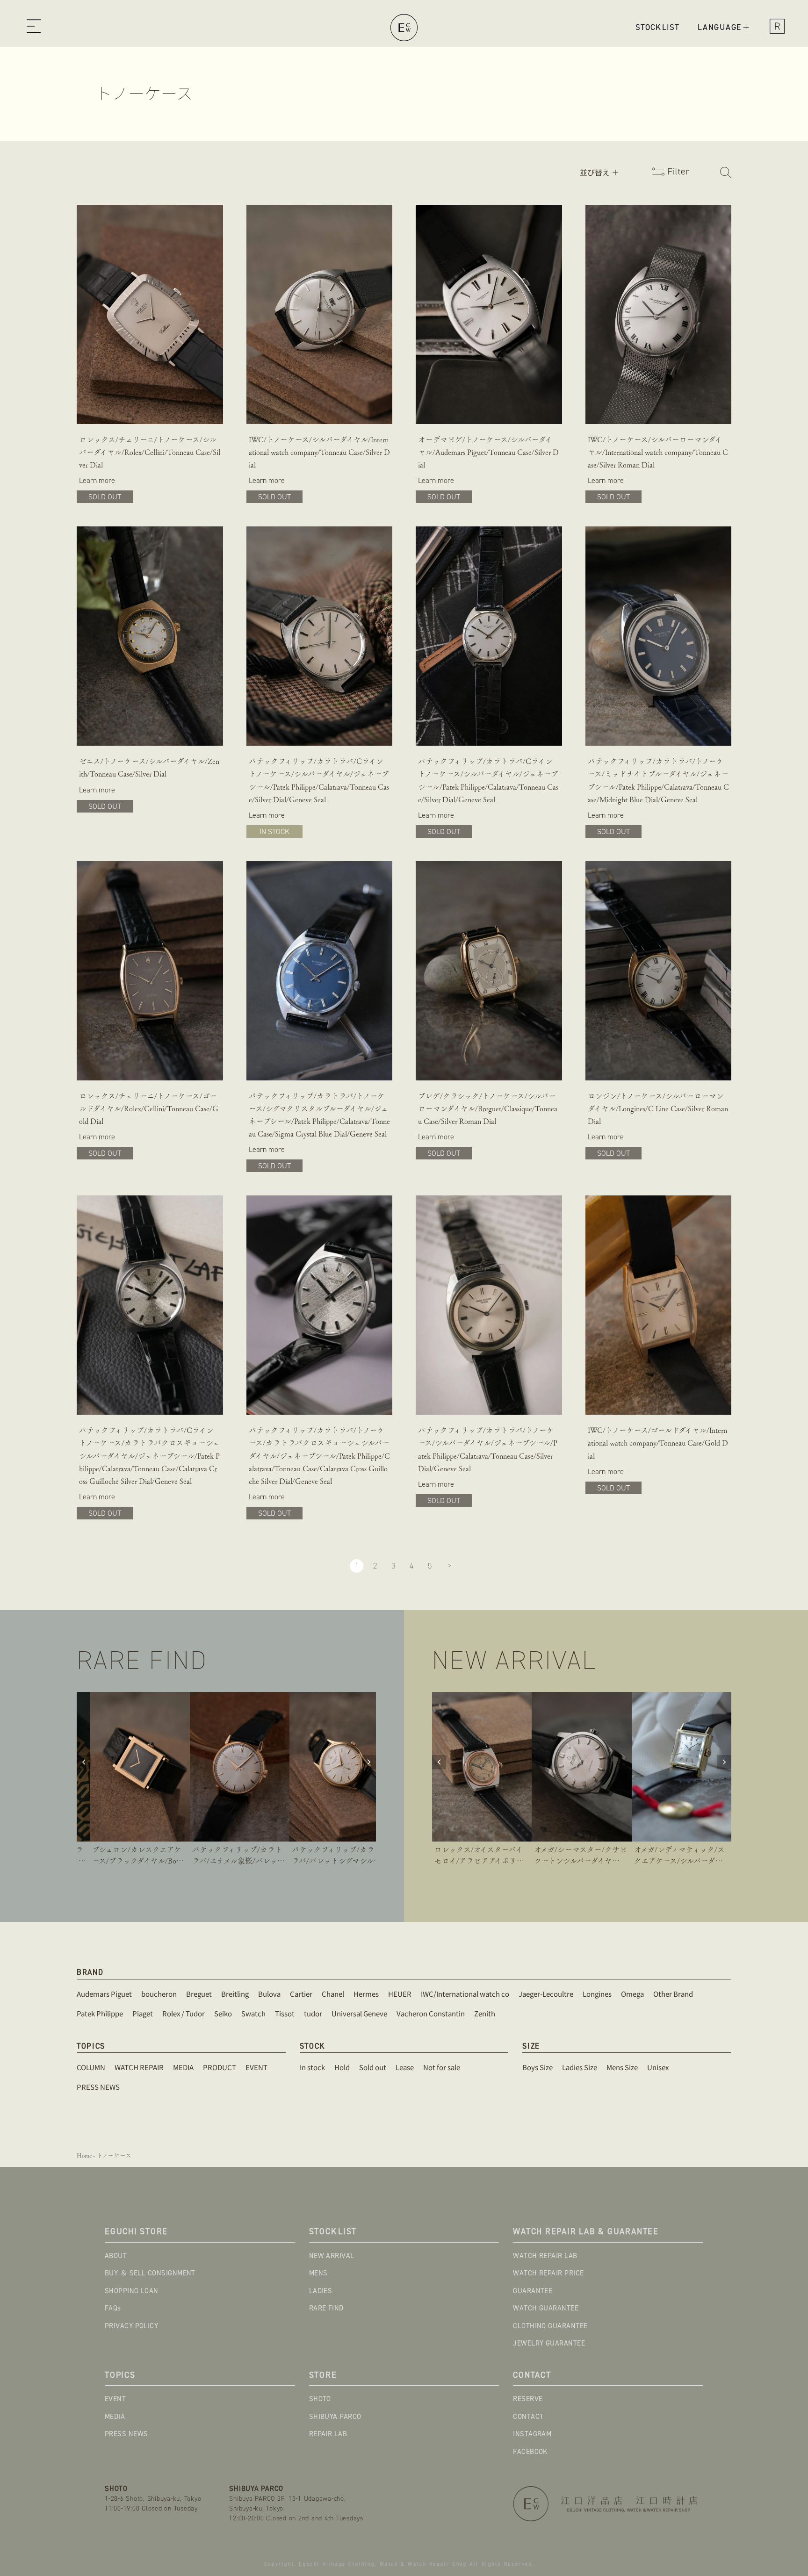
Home (84, 2155)
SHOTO (320, 2399)
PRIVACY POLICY (131, 2326)
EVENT (115, 2399)
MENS (318, 2273)
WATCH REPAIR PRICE (548, 2273)
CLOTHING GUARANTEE (550, 2326)
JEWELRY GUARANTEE (549, 2343)
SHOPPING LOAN (132, 2291)
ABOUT (116, 2256)
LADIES (321, 2291)
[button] (33, 28)
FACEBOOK (530, 2452)
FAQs (113, 2308)
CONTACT (528, 2417)
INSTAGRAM (532, 2434)
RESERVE (528, 2399)
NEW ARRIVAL (332, 2256)
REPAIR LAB (328, 2434)
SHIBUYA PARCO (335, 2417)
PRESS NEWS (126, 2434)
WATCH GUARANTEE (546, 2308)
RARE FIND (326, 2308)
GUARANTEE (533, 2291)
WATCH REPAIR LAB (545, 2256)
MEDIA (115, 2417)
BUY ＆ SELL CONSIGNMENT (150, 2273)
